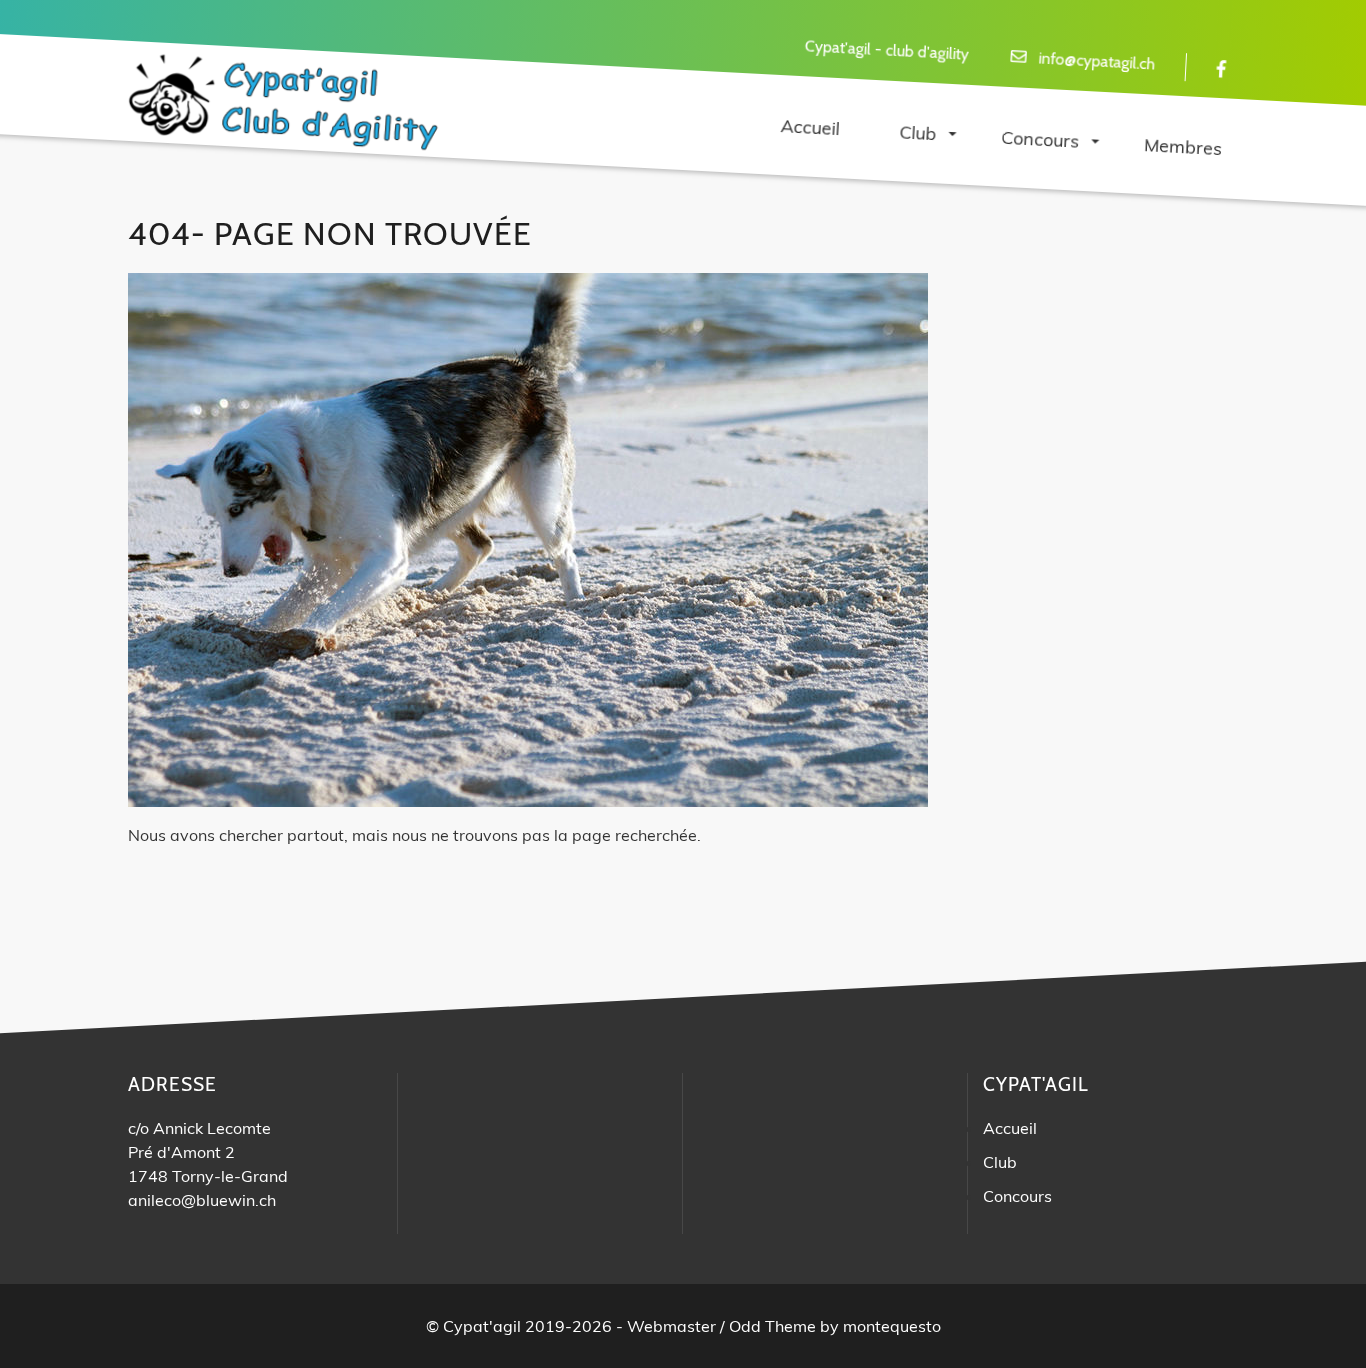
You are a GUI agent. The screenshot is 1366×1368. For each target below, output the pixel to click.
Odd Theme (772, 1326)
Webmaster (671, 1326)
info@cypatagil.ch (1097, 61)
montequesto (892, 1326)
